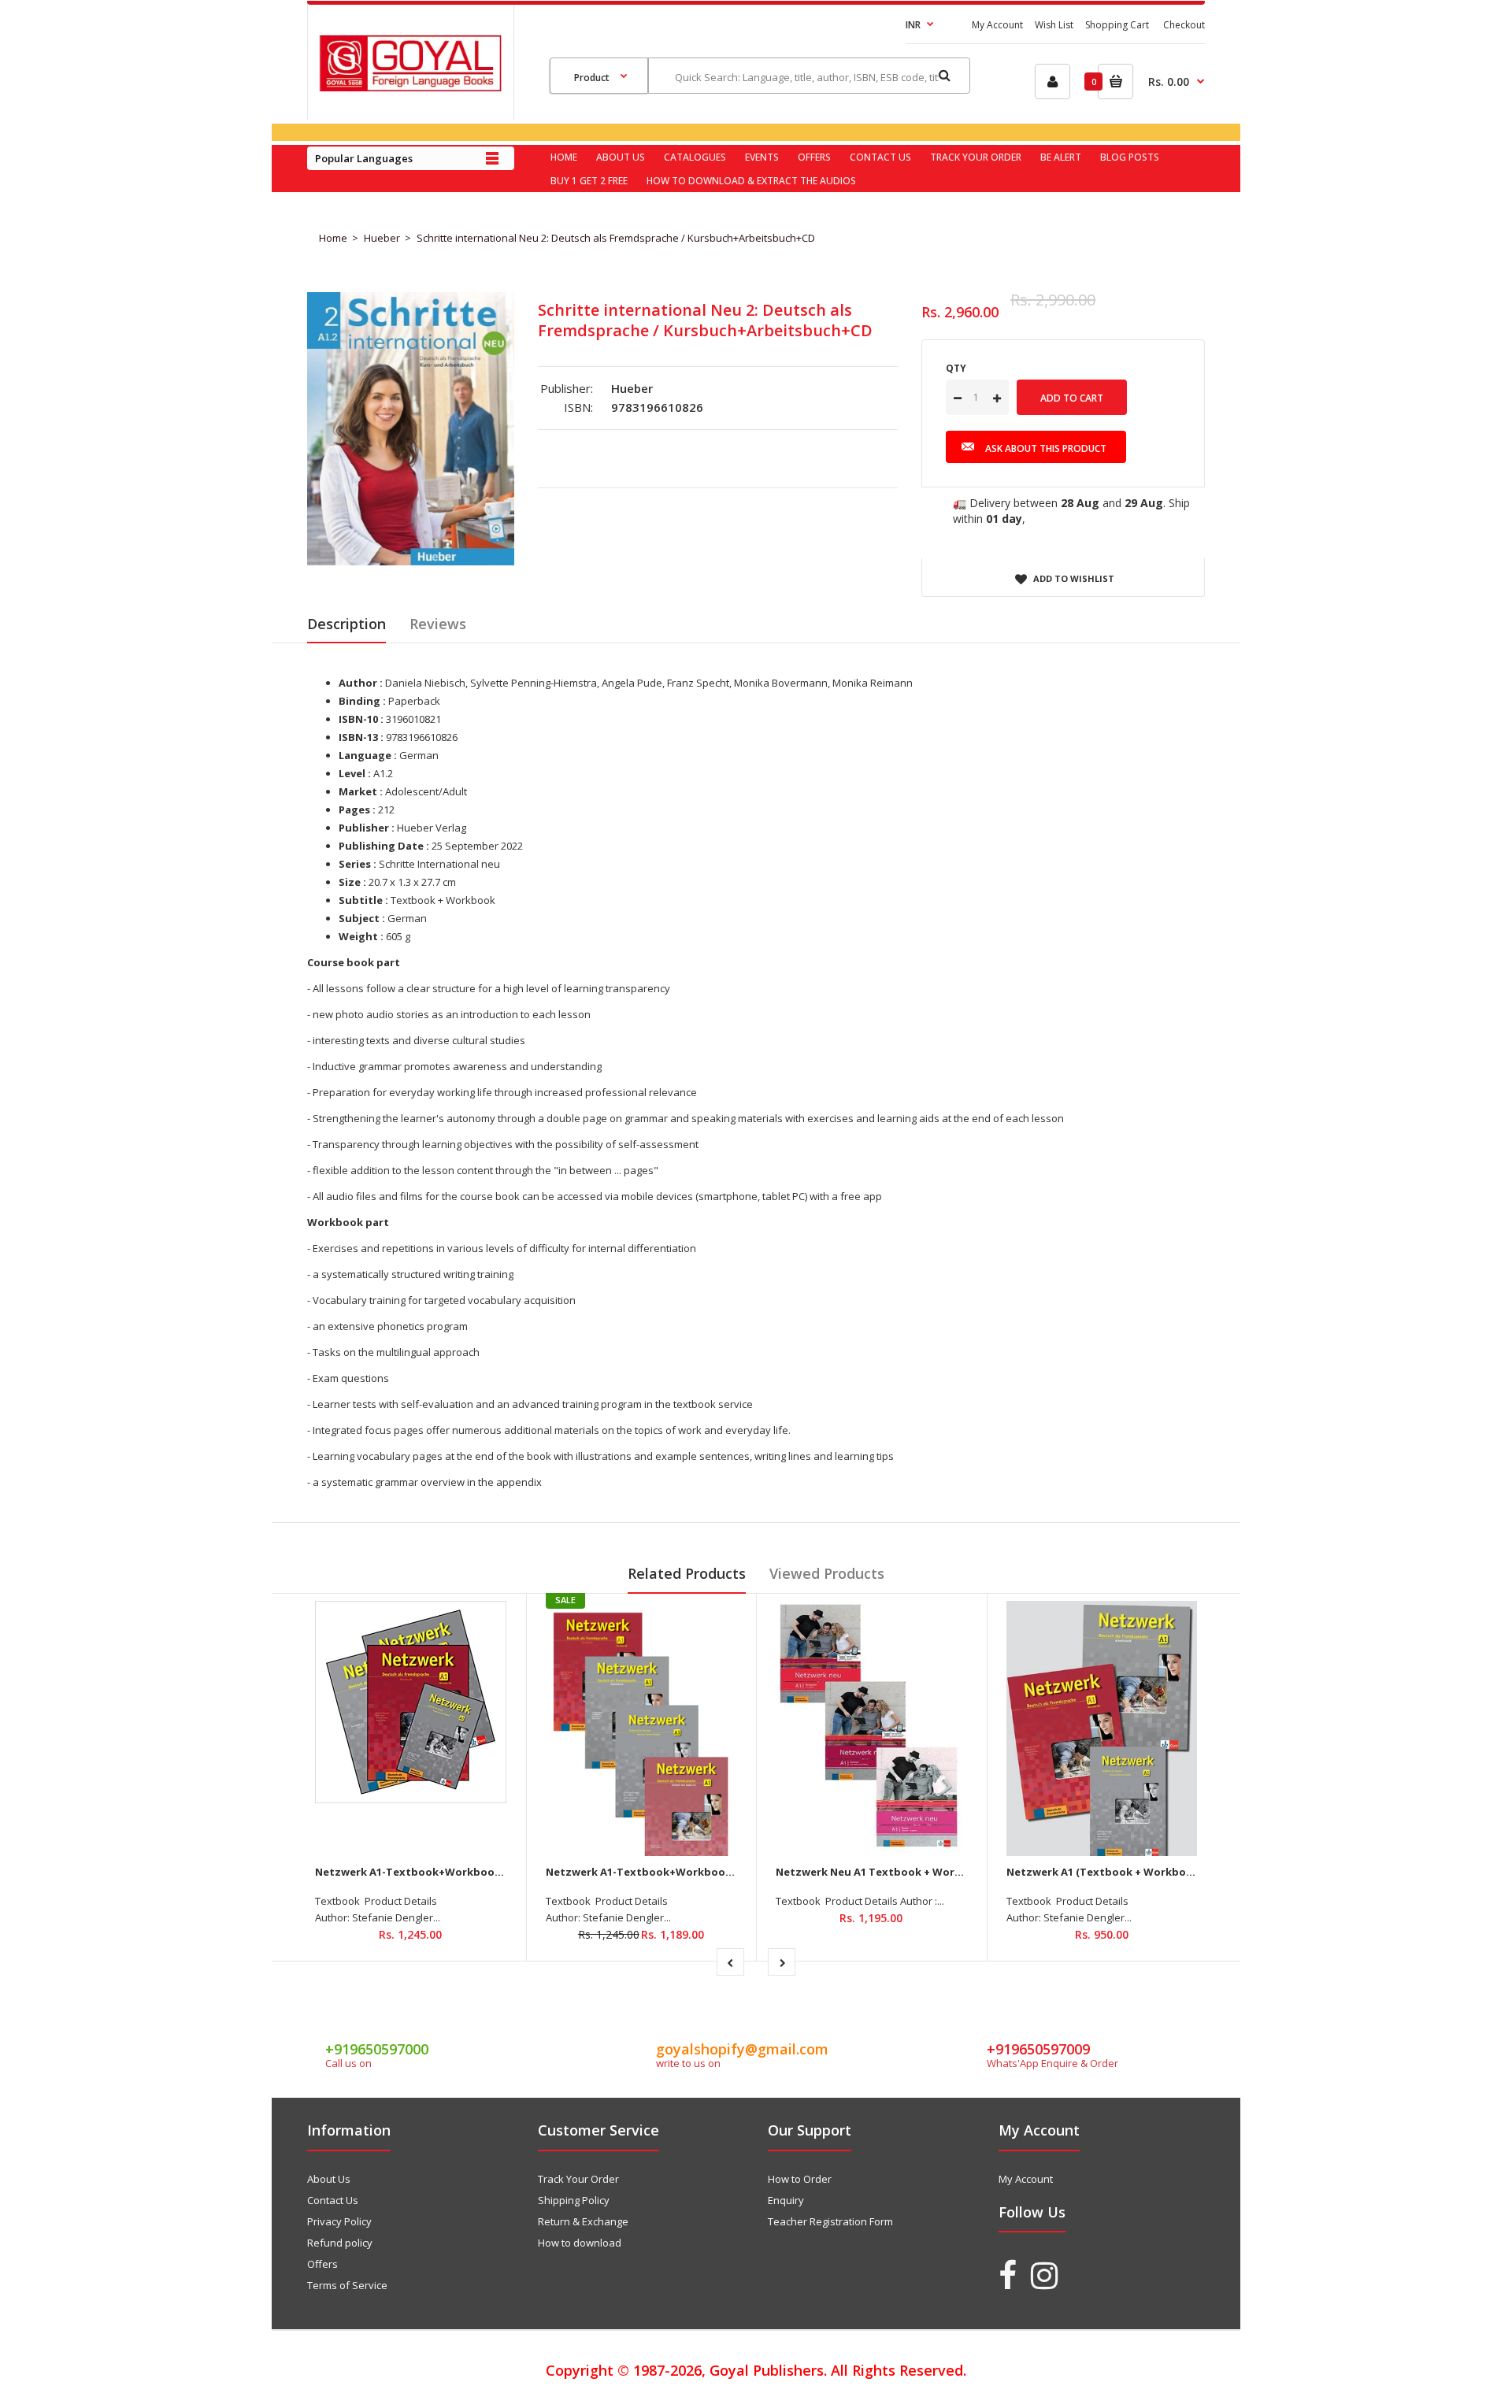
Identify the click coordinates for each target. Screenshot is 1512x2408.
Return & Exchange (583, 2221)
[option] (411, 428)
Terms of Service (347, 2285)
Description (346, 624)
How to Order (800, 2179)
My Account (997, 25)
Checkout (1184, 25)
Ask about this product (1046, 448)
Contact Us (333, 2200)
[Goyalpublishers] (410, 87)
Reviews (438, 624)
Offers (322, 2264)
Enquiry (786, 2200)
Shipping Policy (574, 2200)
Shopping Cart (1117, 25)
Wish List (1054, 25)
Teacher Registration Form (830, 2221)
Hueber (382, 238)
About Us (329, 2179)
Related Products (687, 1573)
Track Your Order (578, 2179)
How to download (580, 2243)
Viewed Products (827, 1573)
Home (333, 238)
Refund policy (340, 2243)
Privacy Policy (339, 2221)
